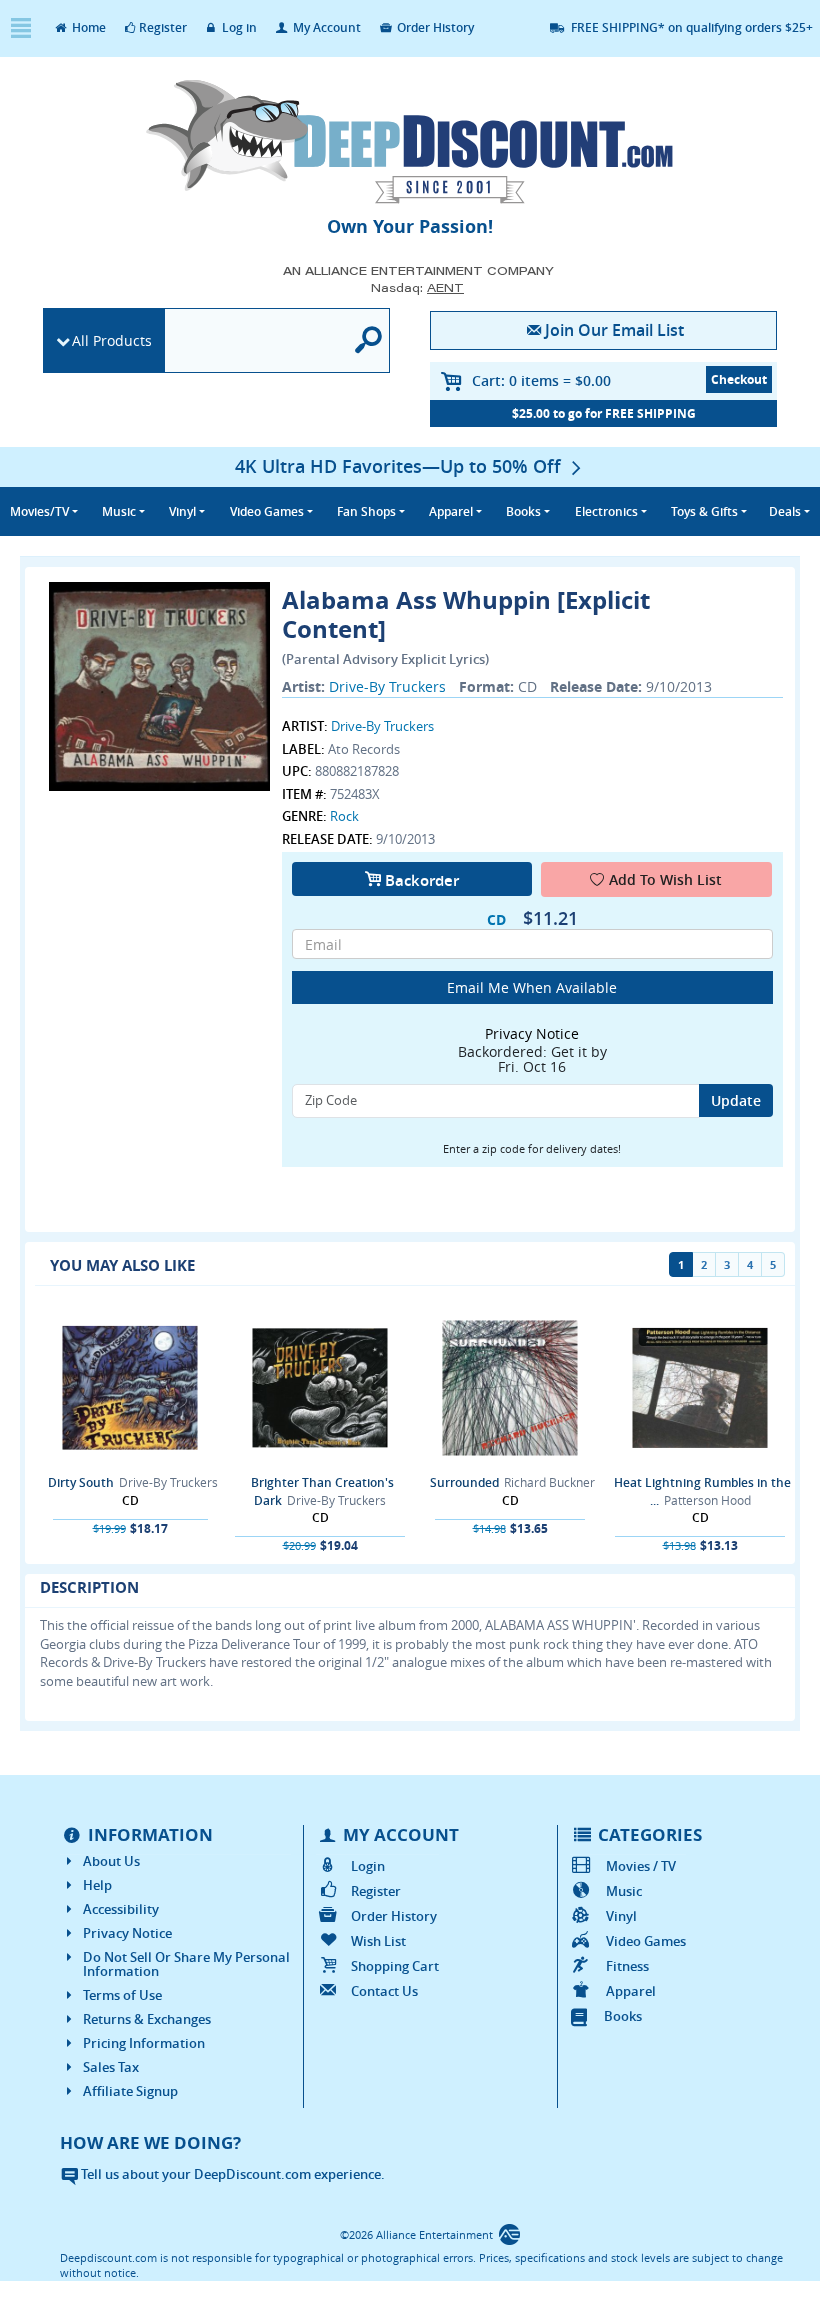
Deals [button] (785, 511)
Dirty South (81, 1482)
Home (87, 27)
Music (623, 1891)
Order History (434, 27)
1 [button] (681, 1264)
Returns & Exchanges (147, 2019)
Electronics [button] (606, 511)
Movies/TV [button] (39, 511)
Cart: (541, 380)
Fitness (627, 1966)
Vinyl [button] (182, 511)
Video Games (645, 1941)
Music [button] (119, 511)
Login (368, 1866)
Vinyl (621, 1916)
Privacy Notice (127, 1933)
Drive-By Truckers (387, 686)
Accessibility (121, 1909)
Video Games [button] (267, 511)
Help (97, 1885)
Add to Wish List (665, 879)
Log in (238, 27)
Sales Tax (111, 2067)
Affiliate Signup (130, 2091)
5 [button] (773, 1264)
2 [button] (704, 1264)
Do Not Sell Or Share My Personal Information (186, 1964)
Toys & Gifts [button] (704, 511)
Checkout (739, 379)
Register (163, 27)
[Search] (369, 340)
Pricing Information (144, 2043)
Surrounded (464, 1482)
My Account (325, 27)
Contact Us (384, 1991)
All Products (112, 340)
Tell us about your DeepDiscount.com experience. (231, 2174)
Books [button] (523, 511)
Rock (344, 816)
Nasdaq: (417, 287)
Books (623, 2016)
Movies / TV (640, 1866)
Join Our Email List (614, 330)
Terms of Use (122, 1995)
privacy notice (532, 1033)
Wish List (378, 1941)
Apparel (630, 1991)
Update (736, 1100)
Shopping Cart (395, 1966)
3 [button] (727, 1264)
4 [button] (750, 1264)
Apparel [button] (451, 511)
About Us (111, 1861)
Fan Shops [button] (366, 511)
